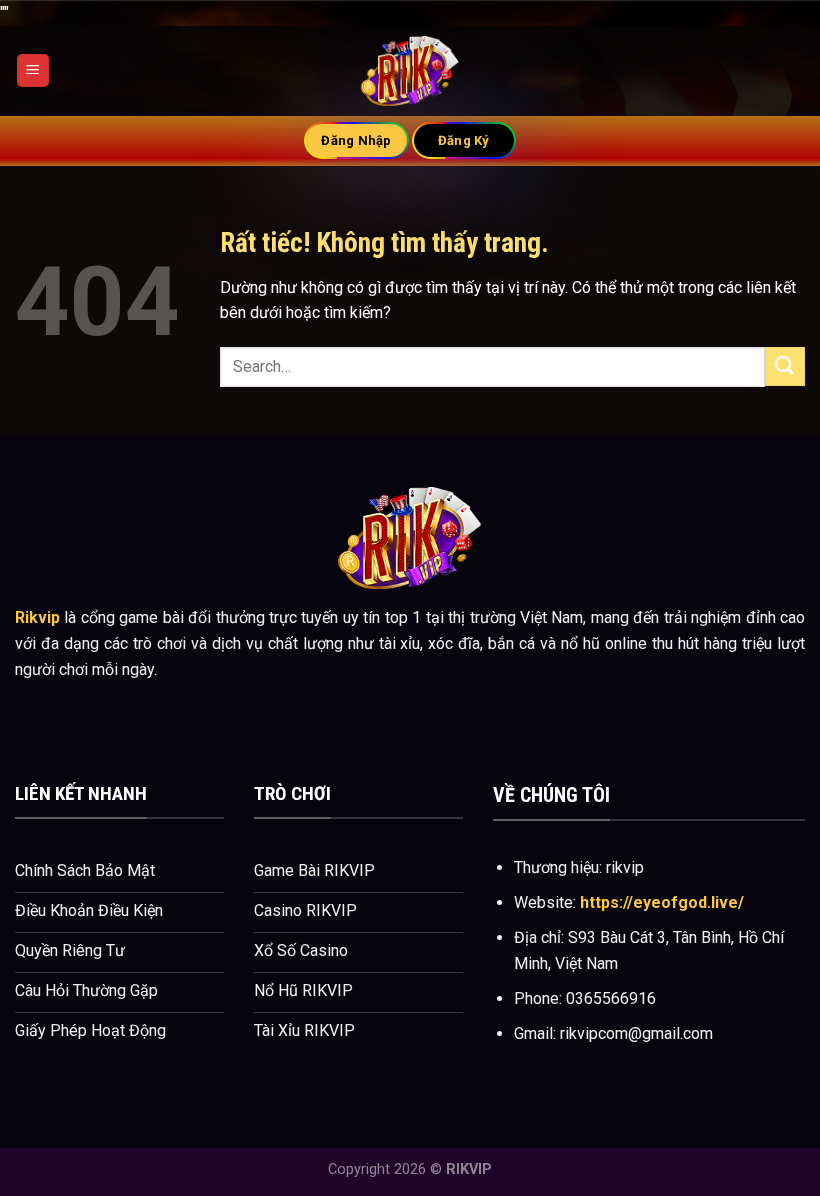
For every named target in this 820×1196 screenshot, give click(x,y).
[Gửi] (785, 366)
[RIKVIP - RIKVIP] (410, 71)
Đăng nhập (356, 140)
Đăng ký (464, 140)
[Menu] (33, 70)
